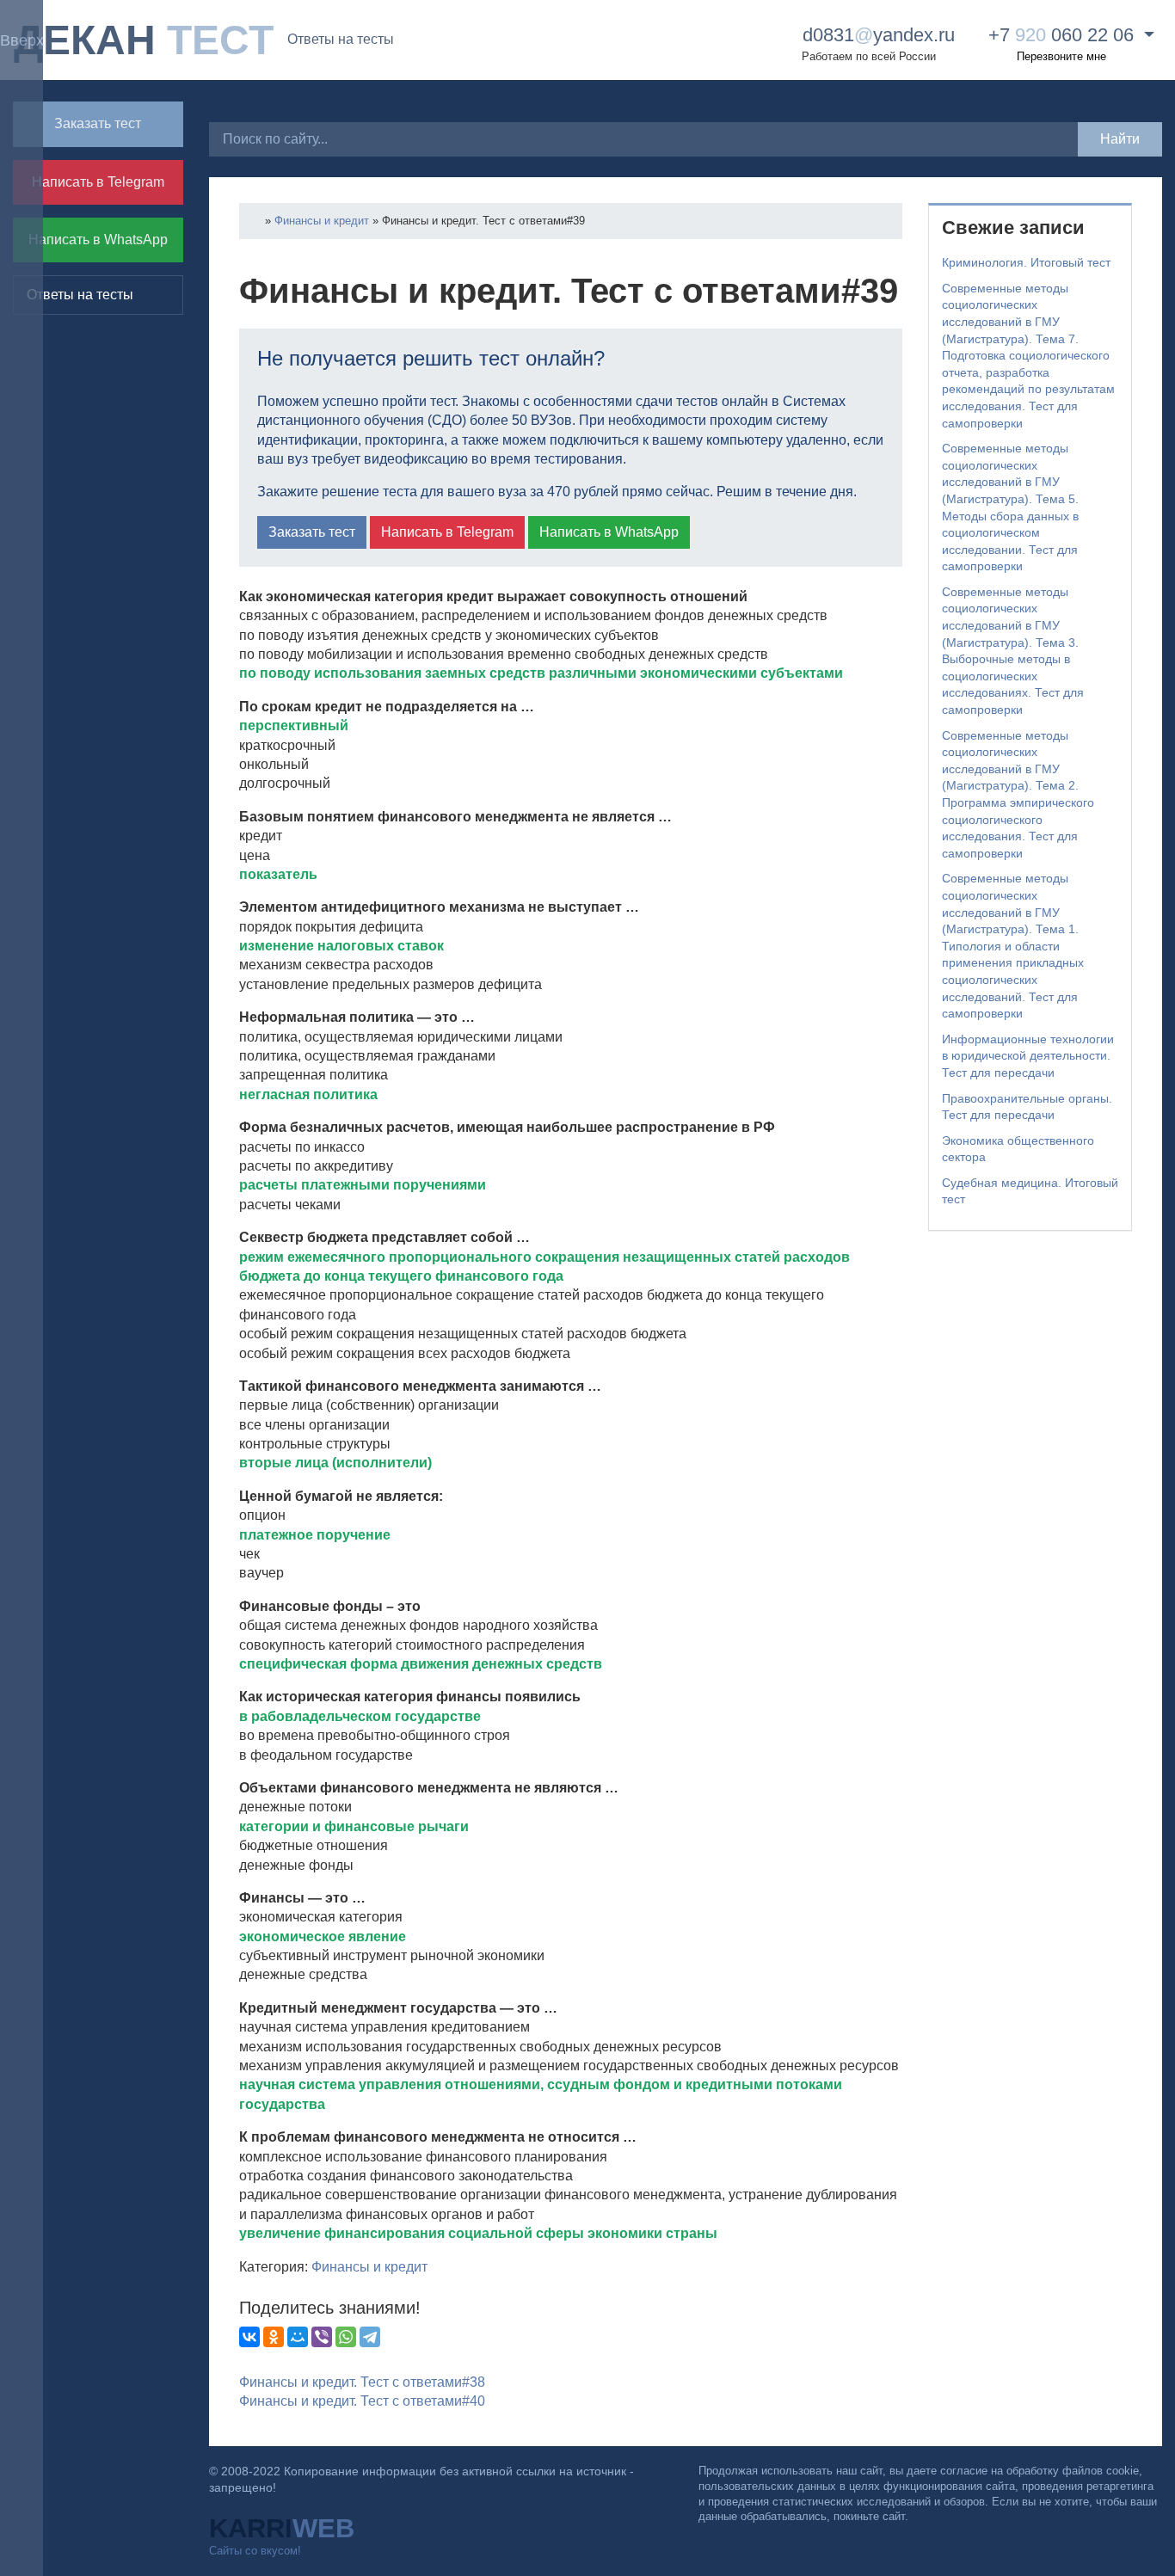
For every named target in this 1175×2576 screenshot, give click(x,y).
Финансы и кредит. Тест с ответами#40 (362, 2401)
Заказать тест (98, 123)
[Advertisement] (1030, 1506)
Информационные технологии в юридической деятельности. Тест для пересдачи (1028, 1056)
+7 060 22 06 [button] (1061, 35)
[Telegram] (370, 2337)
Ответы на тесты (341, 39)
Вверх (22, 40)
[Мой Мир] (298, 2337)
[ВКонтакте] (249, 2337)
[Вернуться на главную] (257, 221)
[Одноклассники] (274, 2337)
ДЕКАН (144, 40)
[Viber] (322, 2337)
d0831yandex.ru (876, 35)
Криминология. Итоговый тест (1026, 262)
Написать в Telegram (98, 182)
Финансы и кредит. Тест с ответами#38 (362, 2382)
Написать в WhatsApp (98, 240)
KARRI (282, 2528)
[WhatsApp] (346, 2337)
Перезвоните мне (1061, 56)
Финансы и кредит (322, 221)
